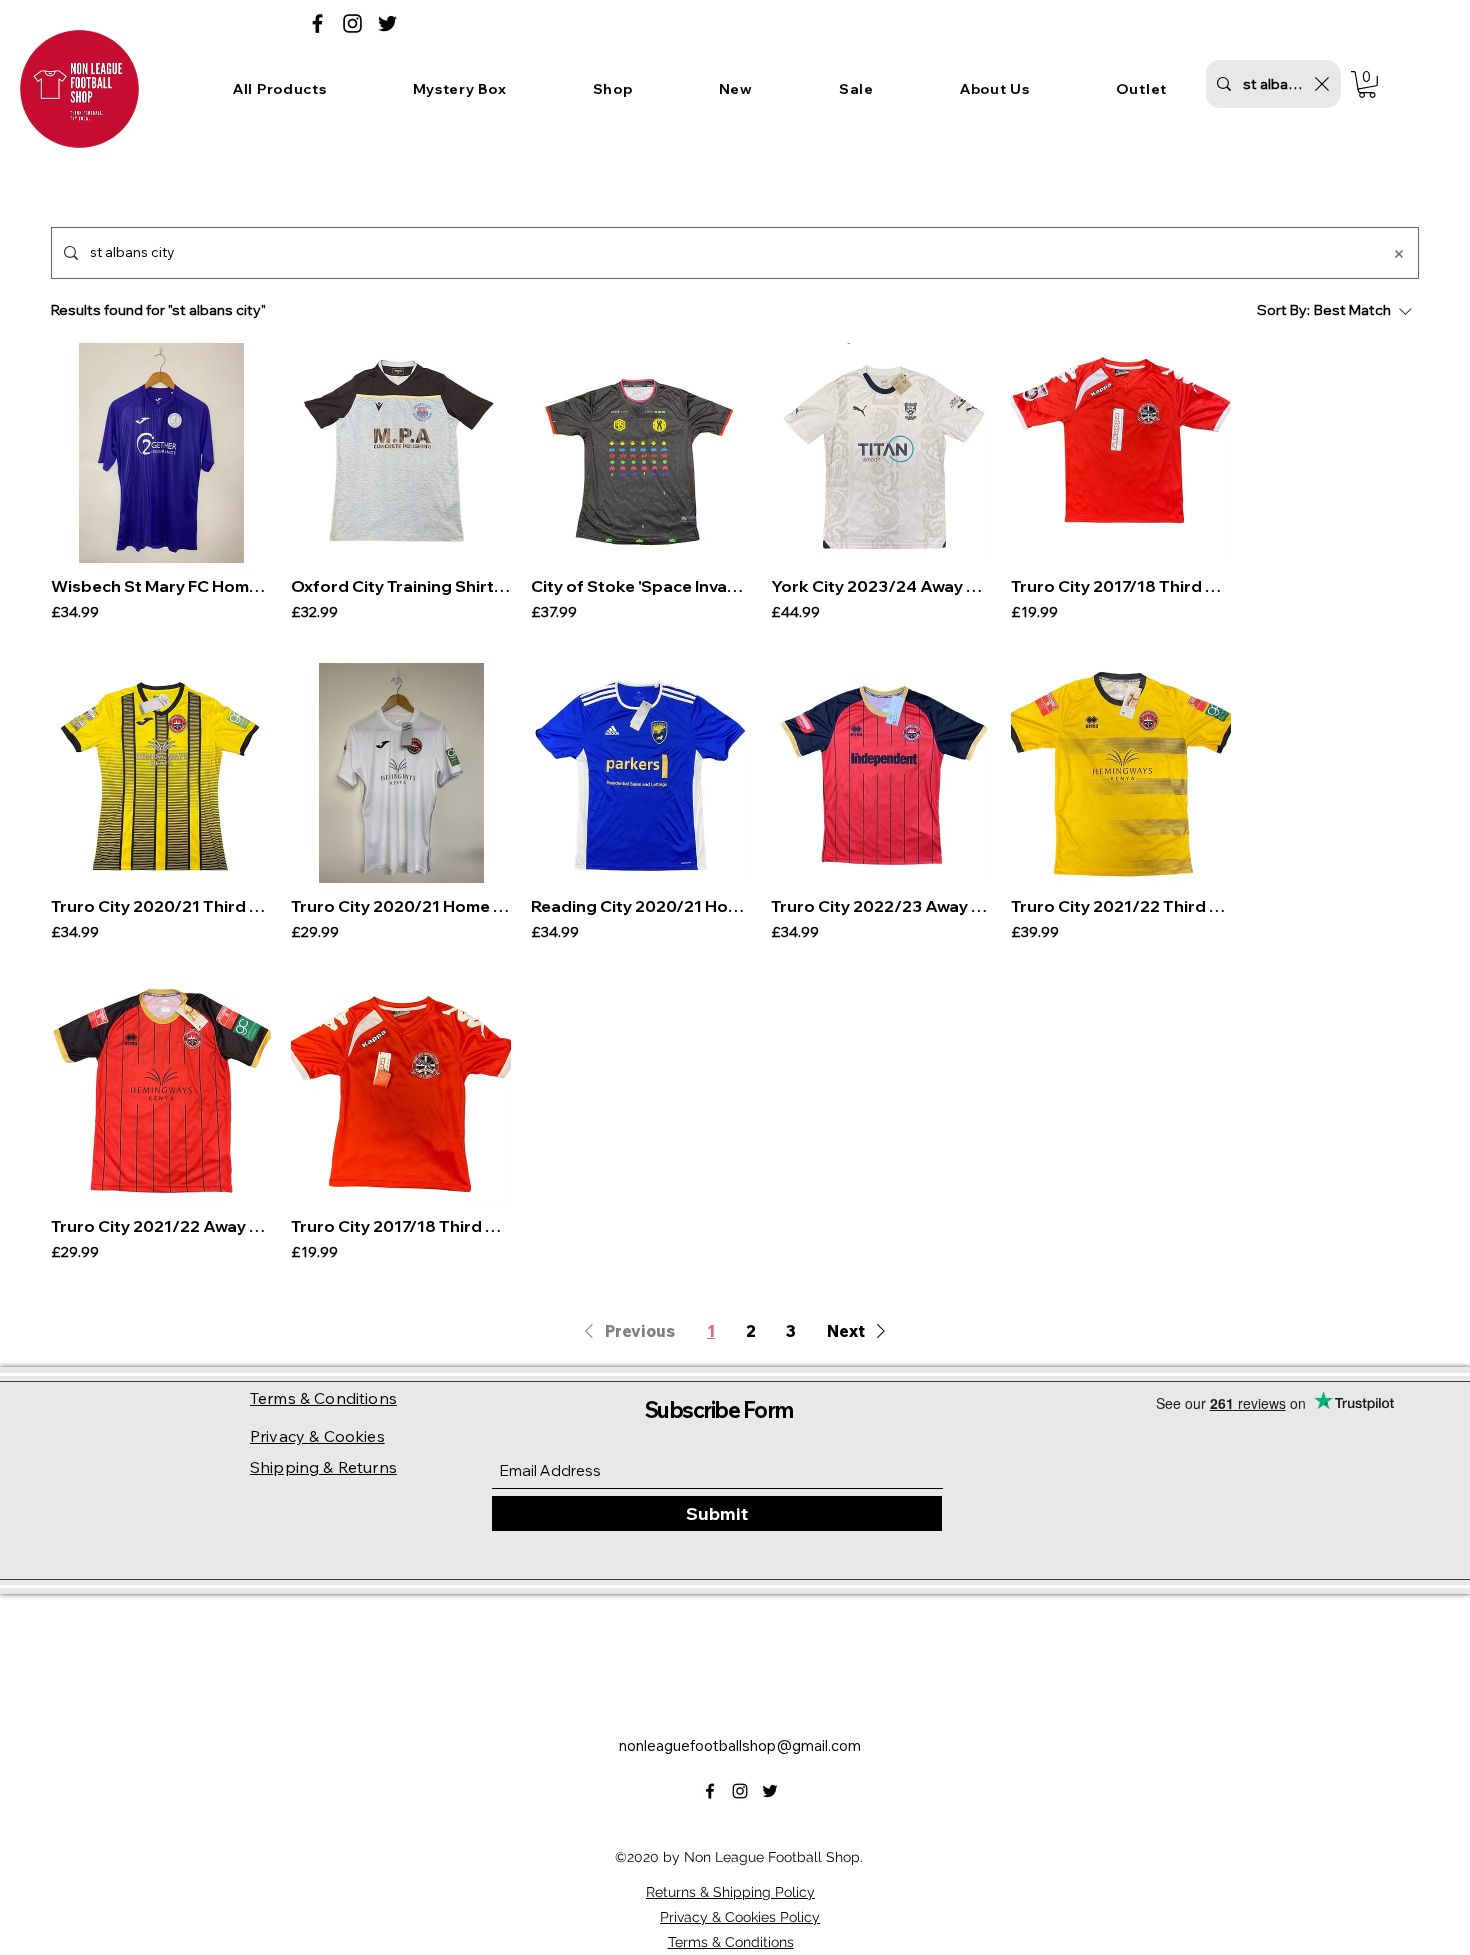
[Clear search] (1322, 84)
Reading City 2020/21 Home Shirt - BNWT (641, 906)
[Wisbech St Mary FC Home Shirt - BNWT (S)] (161, 453)
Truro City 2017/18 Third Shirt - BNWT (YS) (401, 1226)
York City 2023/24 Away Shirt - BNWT (881, 586)
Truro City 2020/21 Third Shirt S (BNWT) (161, 906)
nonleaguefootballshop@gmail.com (740, 1745)
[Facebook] (317, 23)
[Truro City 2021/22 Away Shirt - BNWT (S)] (161, 1093)
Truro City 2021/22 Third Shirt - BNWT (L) (1121, 906)
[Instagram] (352, 23)
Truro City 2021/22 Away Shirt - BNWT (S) (161, 1226)
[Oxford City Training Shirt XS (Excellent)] (401, 453)
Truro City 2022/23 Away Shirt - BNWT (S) (881, 906)
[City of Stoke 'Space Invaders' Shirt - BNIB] (641, 453)
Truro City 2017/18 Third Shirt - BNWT (1121, 586)
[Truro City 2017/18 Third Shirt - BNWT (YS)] (401, 1093)
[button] (460, 89)
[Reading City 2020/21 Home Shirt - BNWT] (641, 773)
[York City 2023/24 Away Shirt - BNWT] (881, 453)
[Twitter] (387, 23)
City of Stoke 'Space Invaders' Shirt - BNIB (641, 586)
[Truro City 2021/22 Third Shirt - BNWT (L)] (1121, 773)
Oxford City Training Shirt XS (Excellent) (401, 586)
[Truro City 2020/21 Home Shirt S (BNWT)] (401, 773)
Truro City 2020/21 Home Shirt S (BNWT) (401, 906)
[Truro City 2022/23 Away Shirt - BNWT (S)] (881, 773)
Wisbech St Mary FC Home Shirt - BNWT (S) (161, 586)
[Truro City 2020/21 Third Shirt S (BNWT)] (161, 773)
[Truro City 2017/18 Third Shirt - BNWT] (1121, 453)
